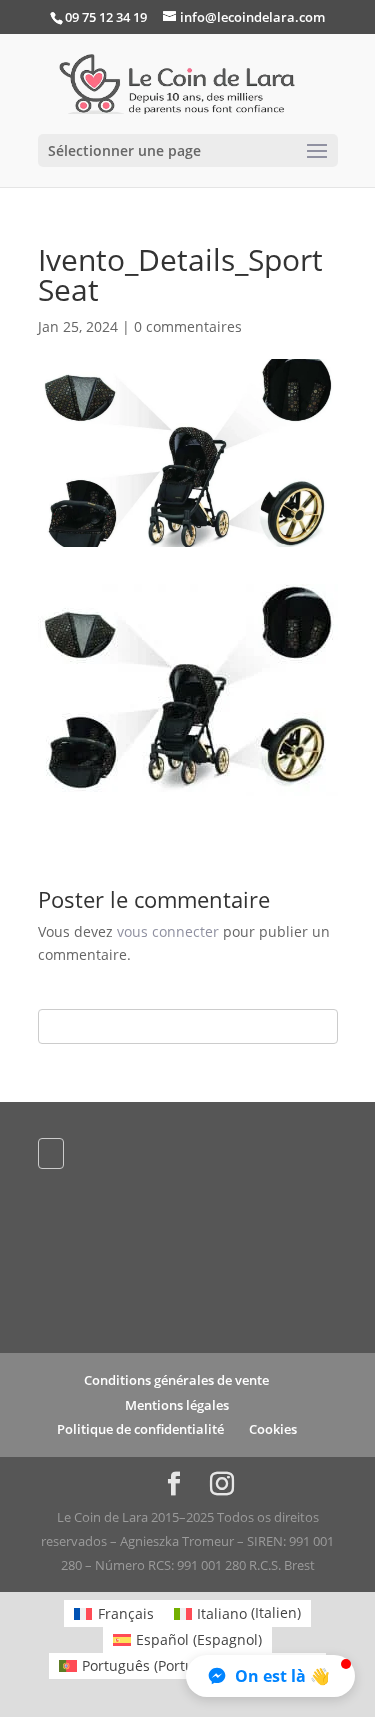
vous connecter (168, 931)
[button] (270, 1676)
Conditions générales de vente (176, 1380)
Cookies (273, 1429)
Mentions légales (177, 1405)
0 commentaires (188, 326)
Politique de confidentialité (140, 1429)
